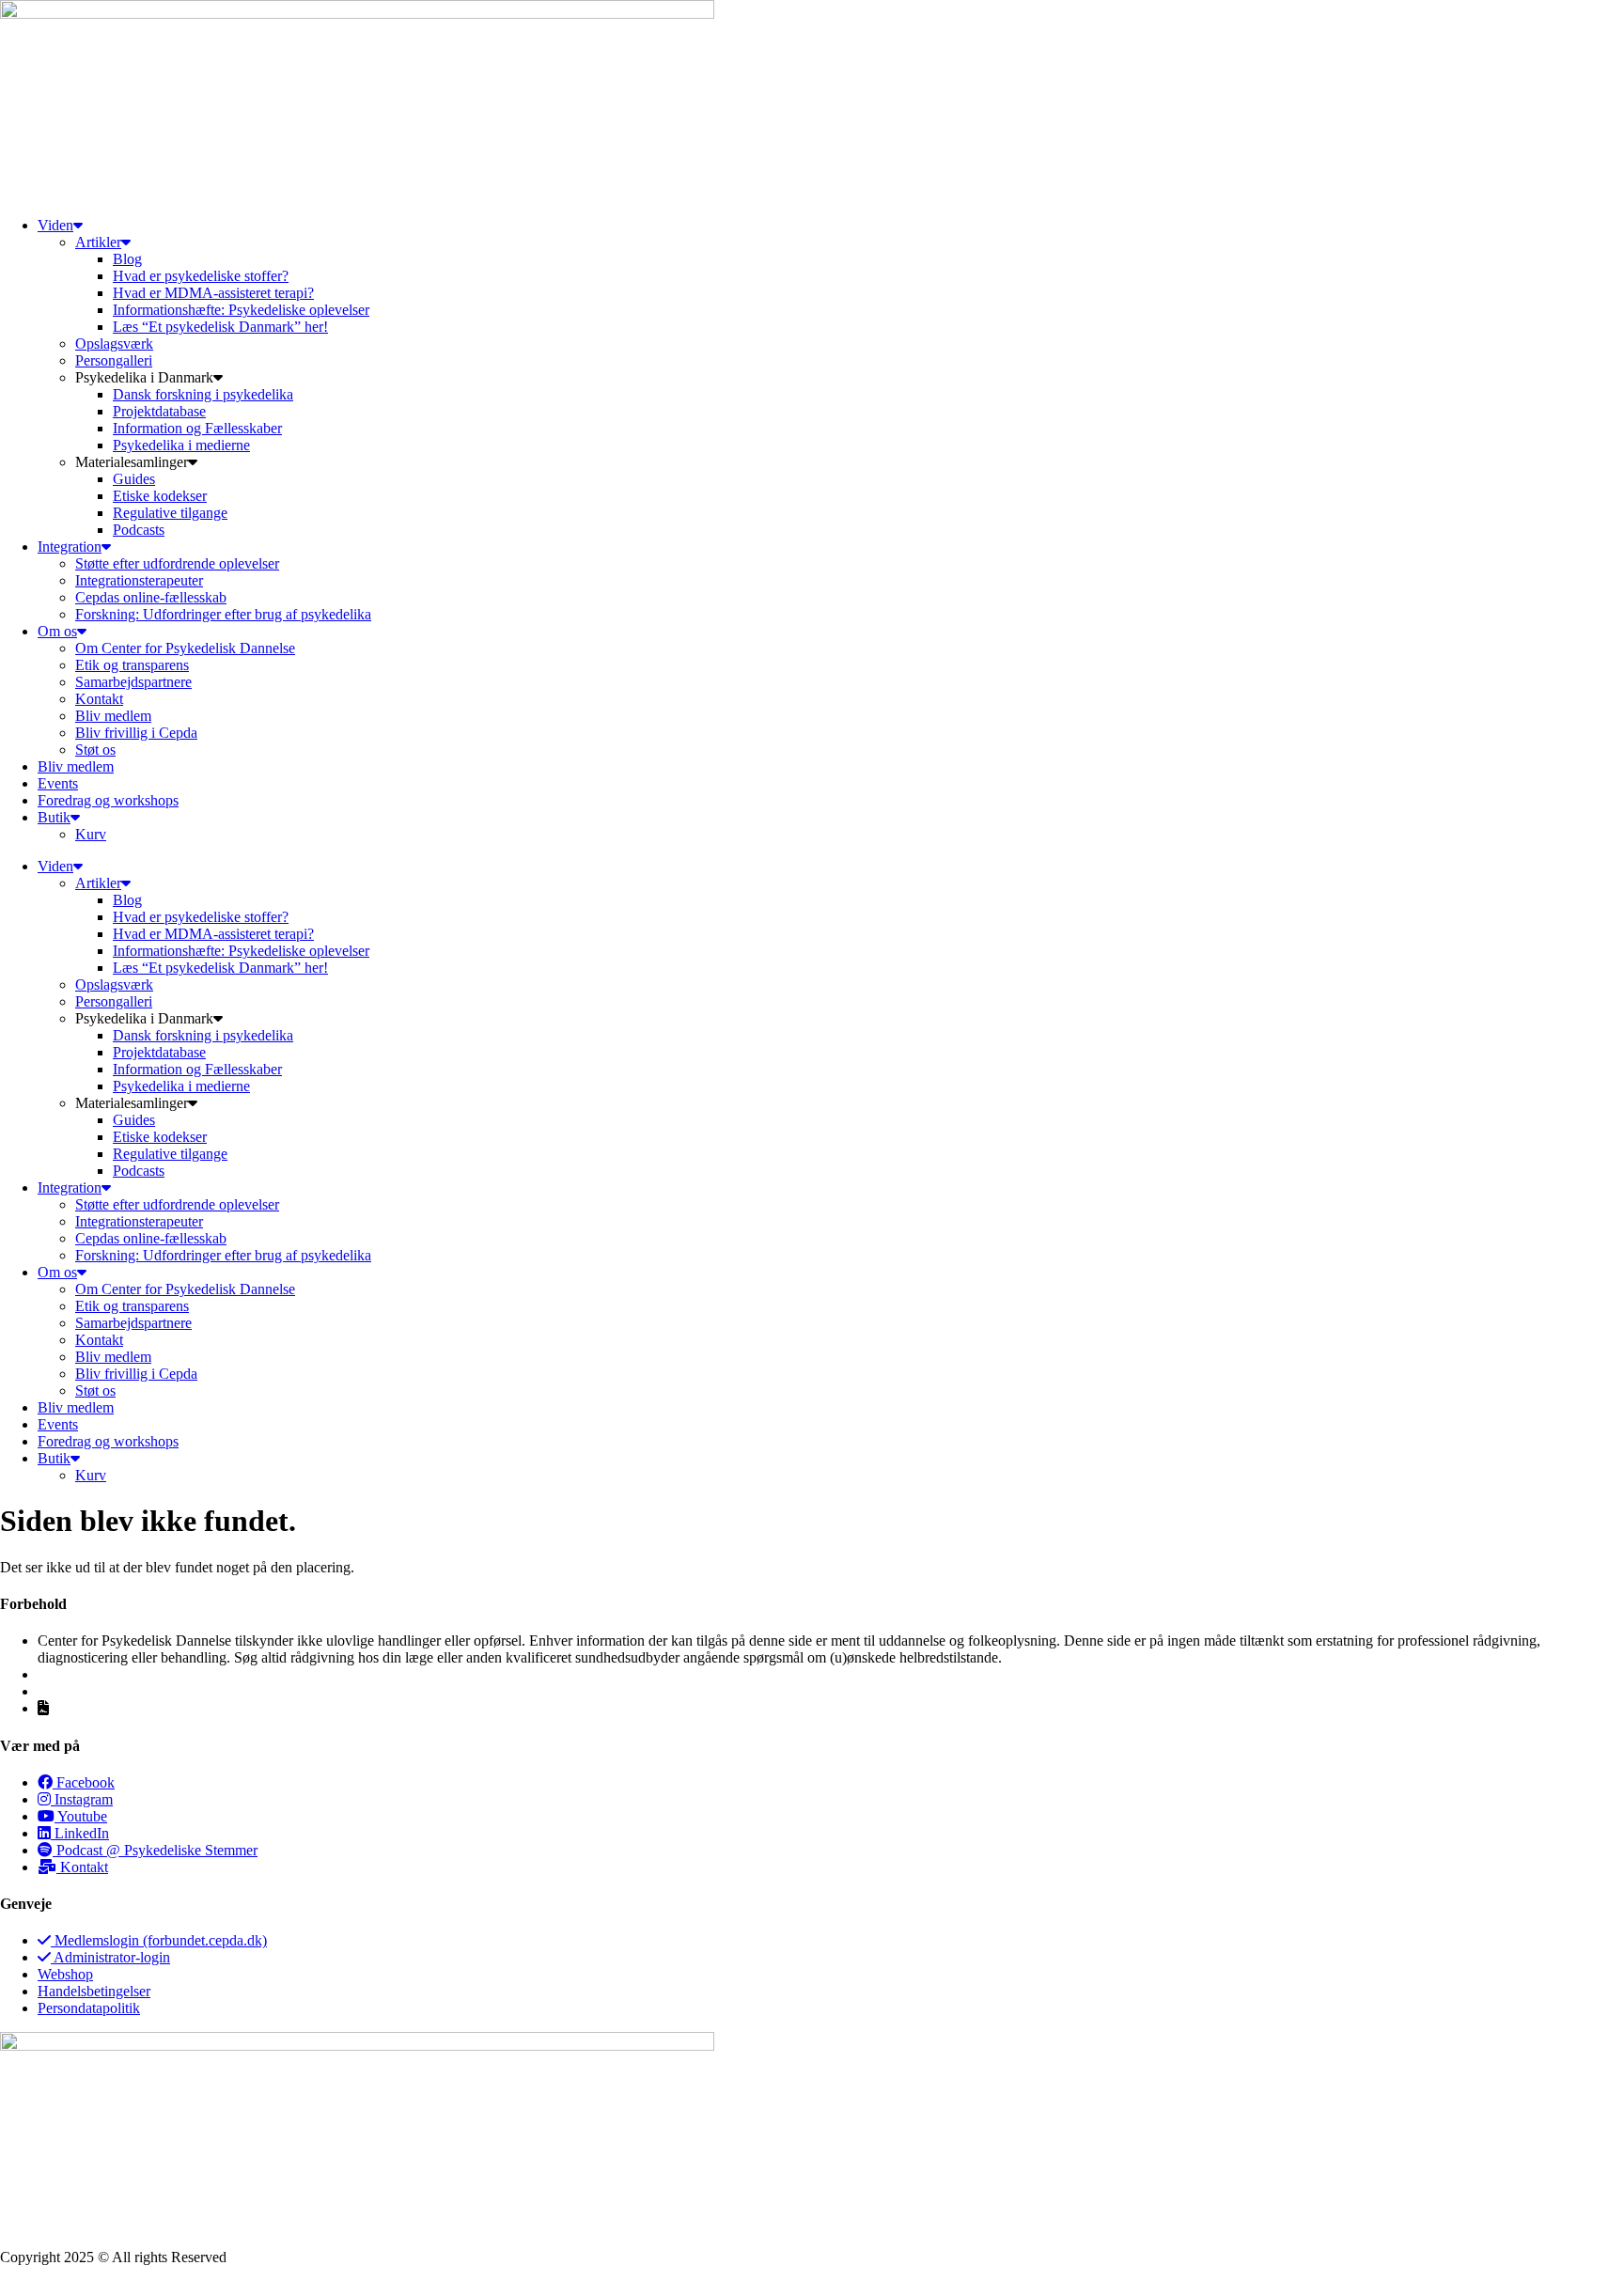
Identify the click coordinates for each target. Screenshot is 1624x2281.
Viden (55, 225)
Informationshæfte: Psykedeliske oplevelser (241, 310)
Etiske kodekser (160, 496)
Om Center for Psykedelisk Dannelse (185, 648)
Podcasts (139, 530)
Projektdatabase (159, 411)
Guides (134, 479)
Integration (70, 547)
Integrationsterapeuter (139, 580)
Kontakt (99, 699)
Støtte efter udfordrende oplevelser (177, 563)
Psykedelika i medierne (181, 445)
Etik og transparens (132, 665)
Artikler (98, 242)
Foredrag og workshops (108, 800)
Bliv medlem (113, 716)
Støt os (95, 750)
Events (58, 783)
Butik (54, 817)
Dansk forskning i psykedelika (203, 394)
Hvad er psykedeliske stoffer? (201, 276)
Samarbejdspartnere (133, 682)
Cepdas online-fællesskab (151, 597)
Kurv (91, 834)
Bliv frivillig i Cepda (136, 733)
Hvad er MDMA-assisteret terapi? (213, 293)
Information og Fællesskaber (197, 428)
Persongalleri (114, 360)
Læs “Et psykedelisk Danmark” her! (220, 327)
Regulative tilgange (170, 513)
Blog (127, 259)
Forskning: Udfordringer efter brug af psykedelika (223, 614)
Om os (57, 631)
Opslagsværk (114, 344)
